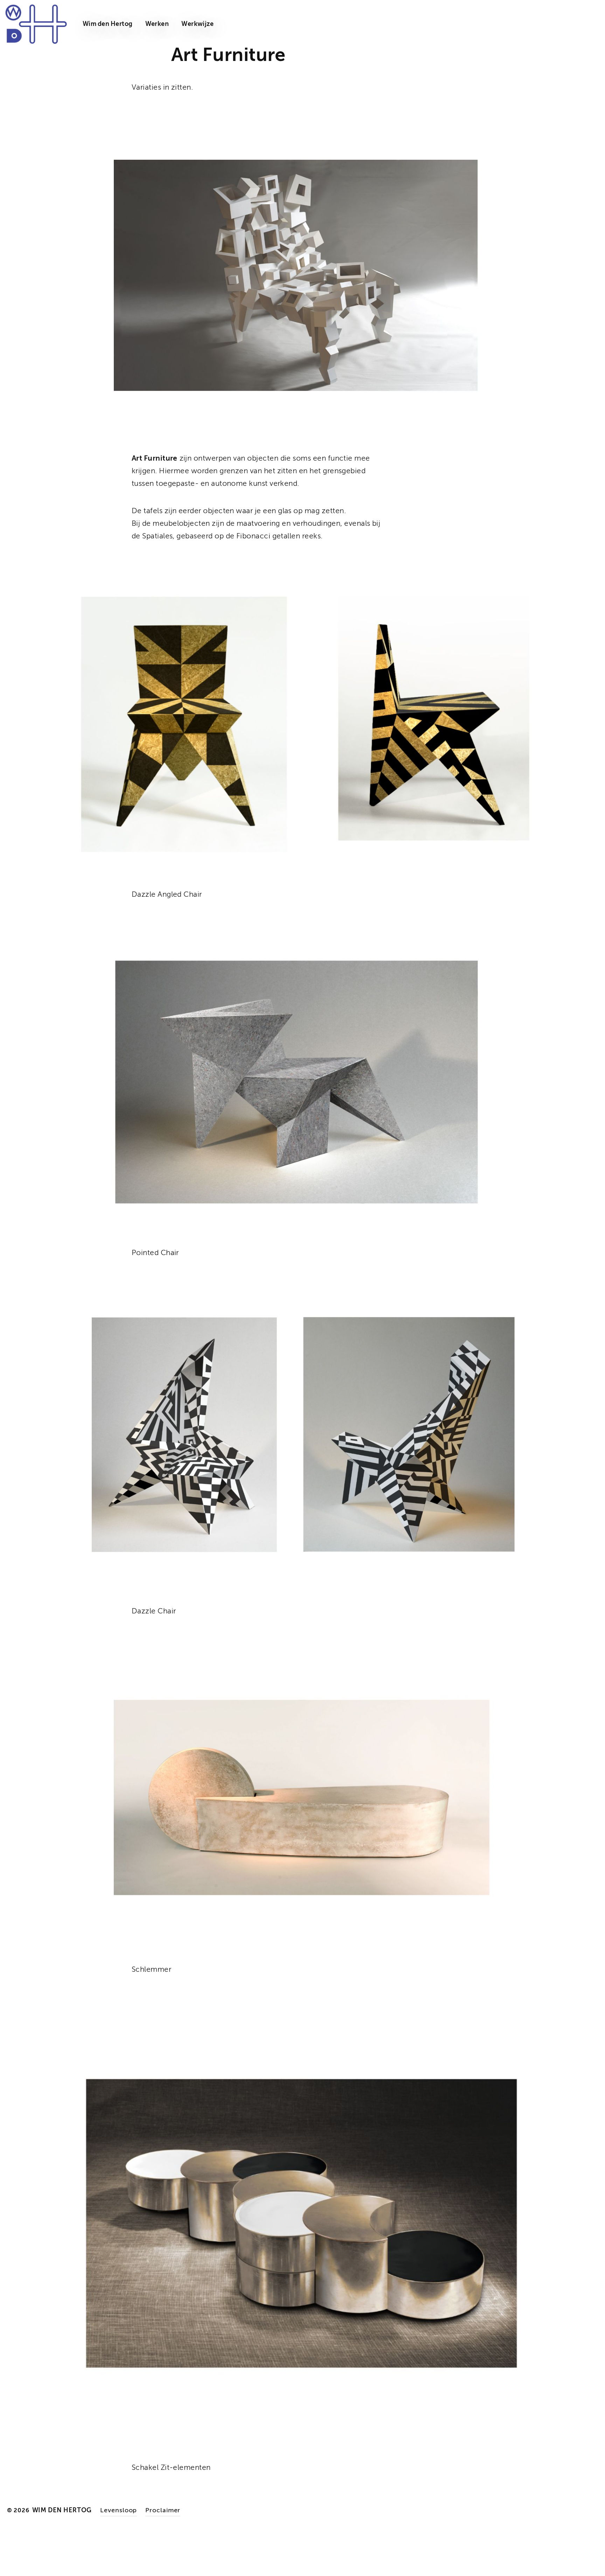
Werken (157, 24)
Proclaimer (163, 2510)
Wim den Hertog (108, 24)
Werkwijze (197, 24)
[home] (35, 24)
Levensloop (119, 2510)
